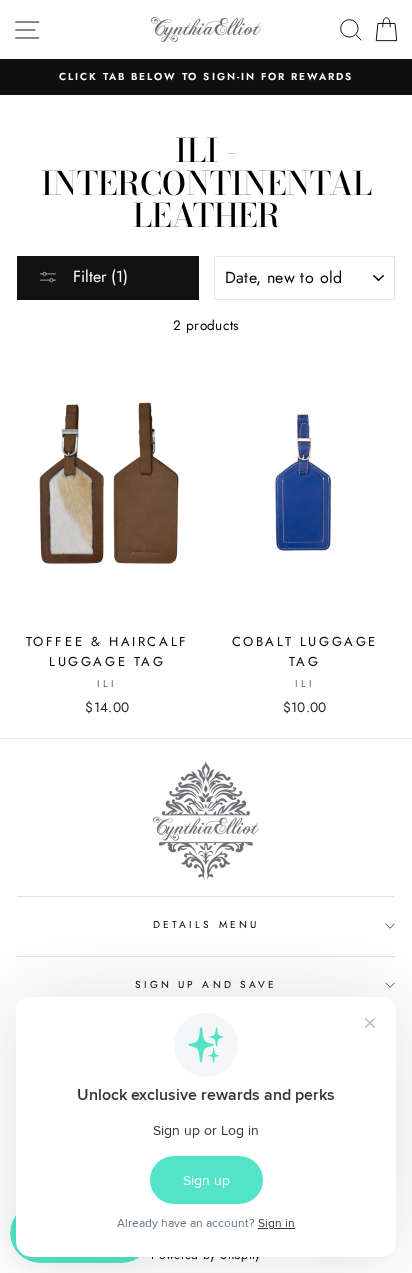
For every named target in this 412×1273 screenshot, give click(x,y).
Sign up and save (206, 984)
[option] (206, 77)
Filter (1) (98, 276)
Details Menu (206, 924)
